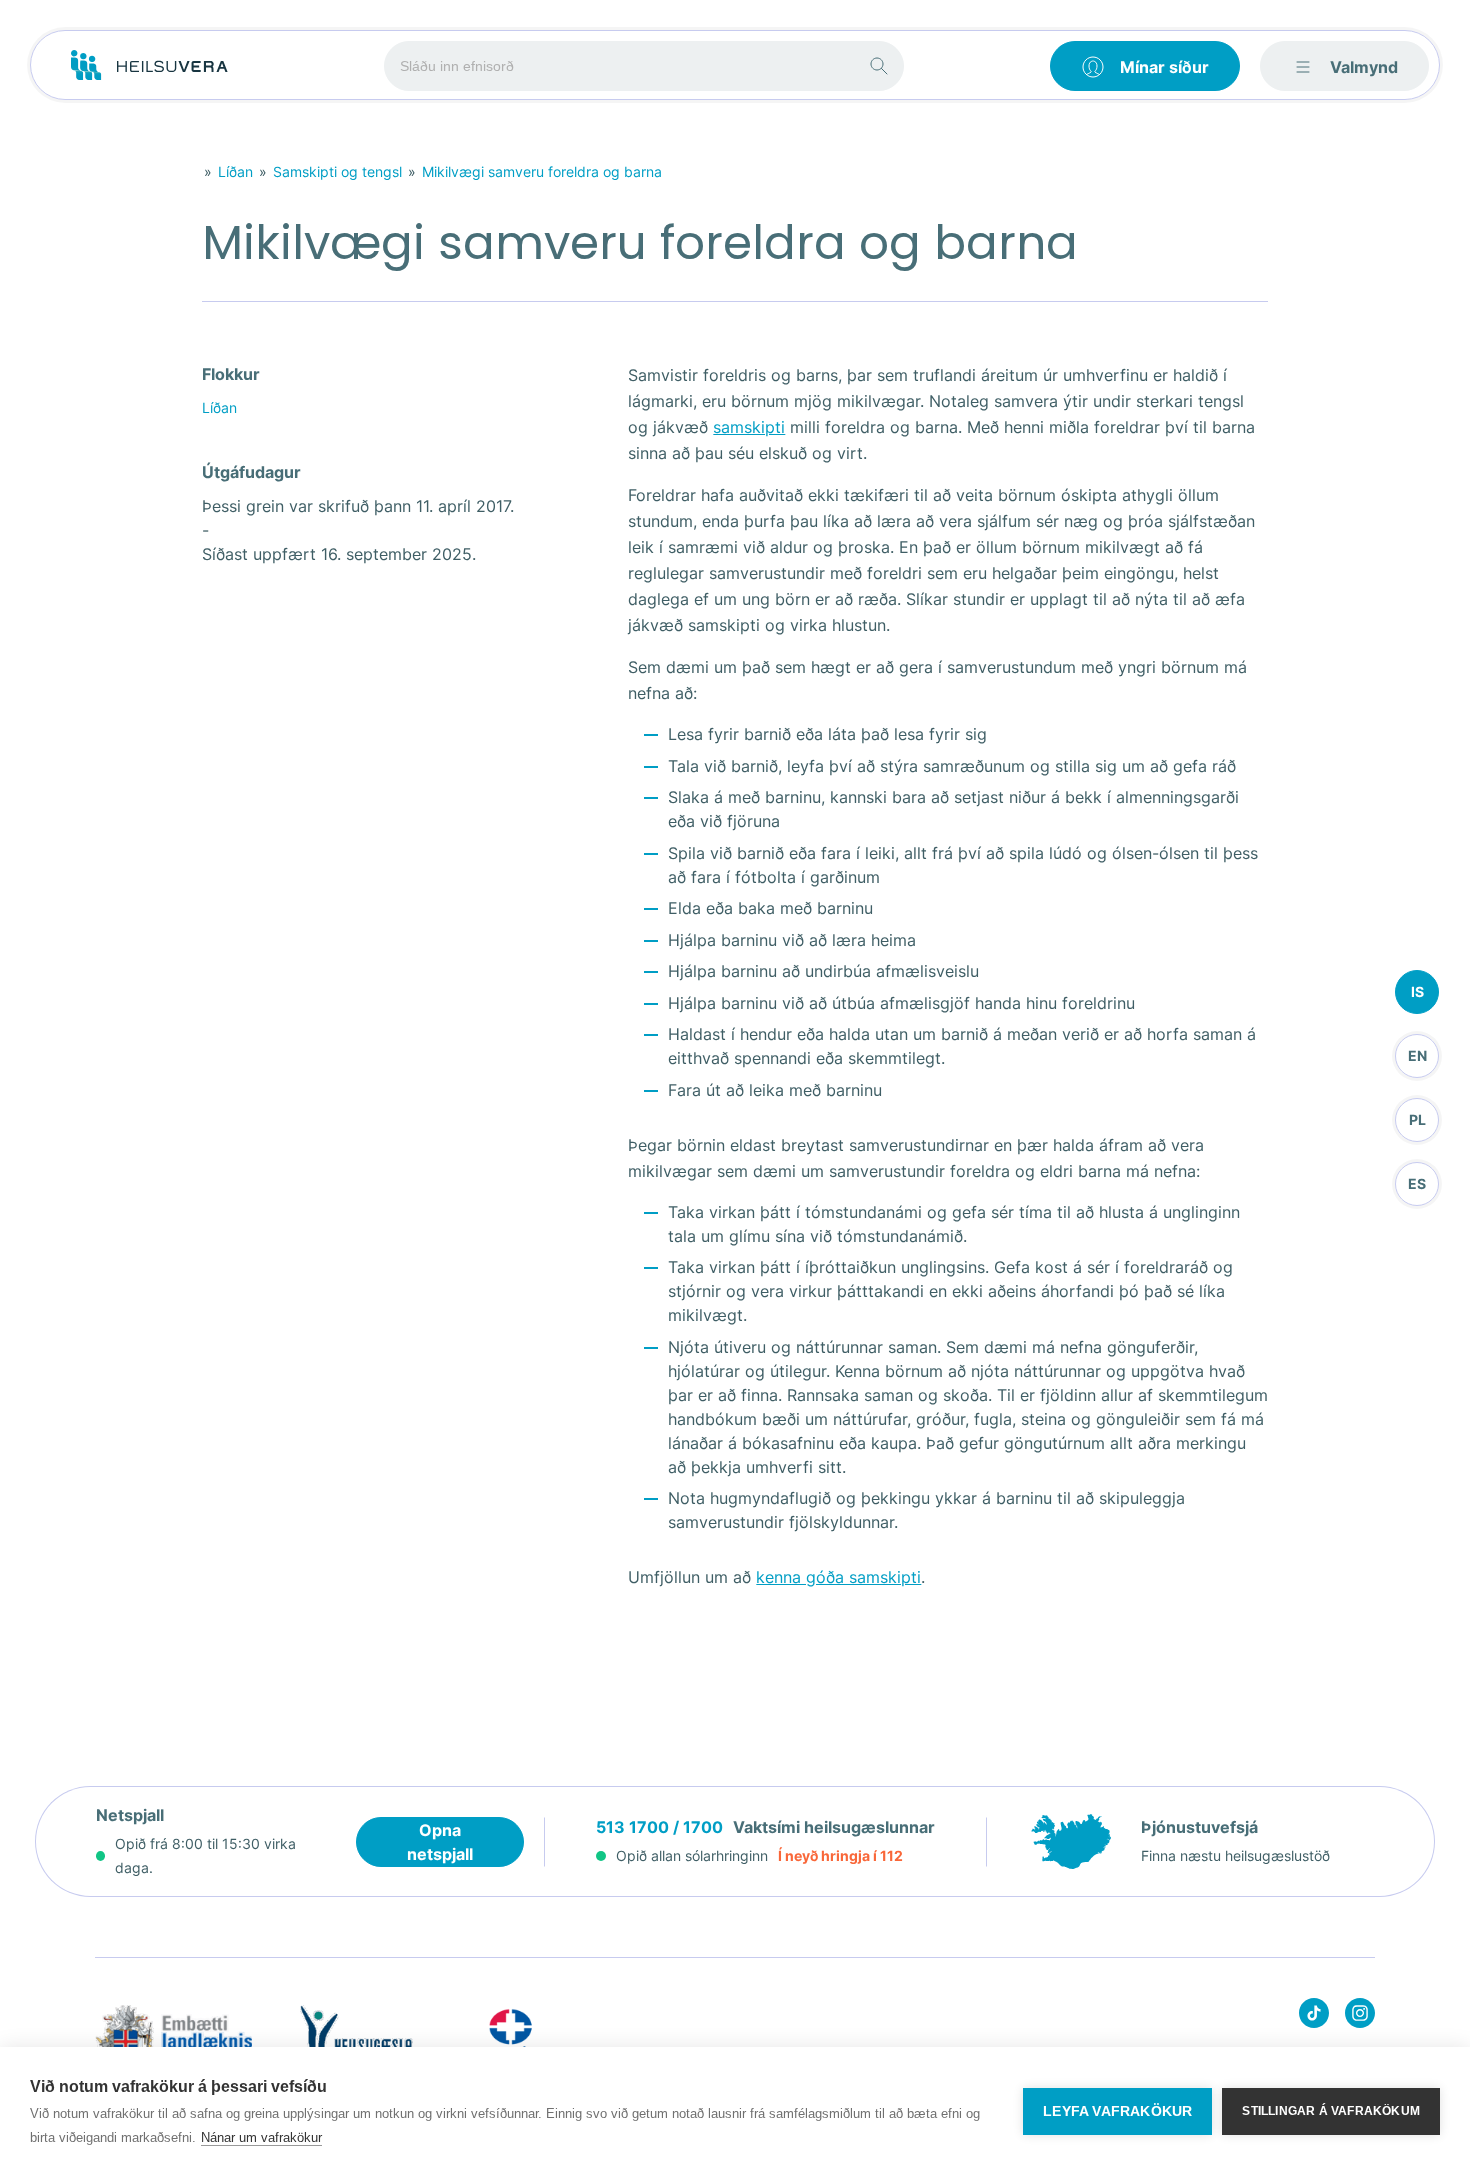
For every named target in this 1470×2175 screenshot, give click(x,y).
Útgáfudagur (251, 472)
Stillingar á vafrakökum (1331, 2111)
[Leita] (879, 66)
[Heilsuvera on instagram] (1360, 2016)
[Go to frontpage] (149, 66)
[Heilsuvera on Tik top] (1314, 2016)
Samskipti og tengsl (337, 171)
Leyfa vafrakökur (1117, 2111)
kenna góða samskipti (838, 1577)
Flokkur (231, 374)
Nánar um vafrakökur (261, 2137)
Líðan (235, 171)
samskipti (749, 427)
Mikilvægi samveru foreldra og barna (542, 171)
